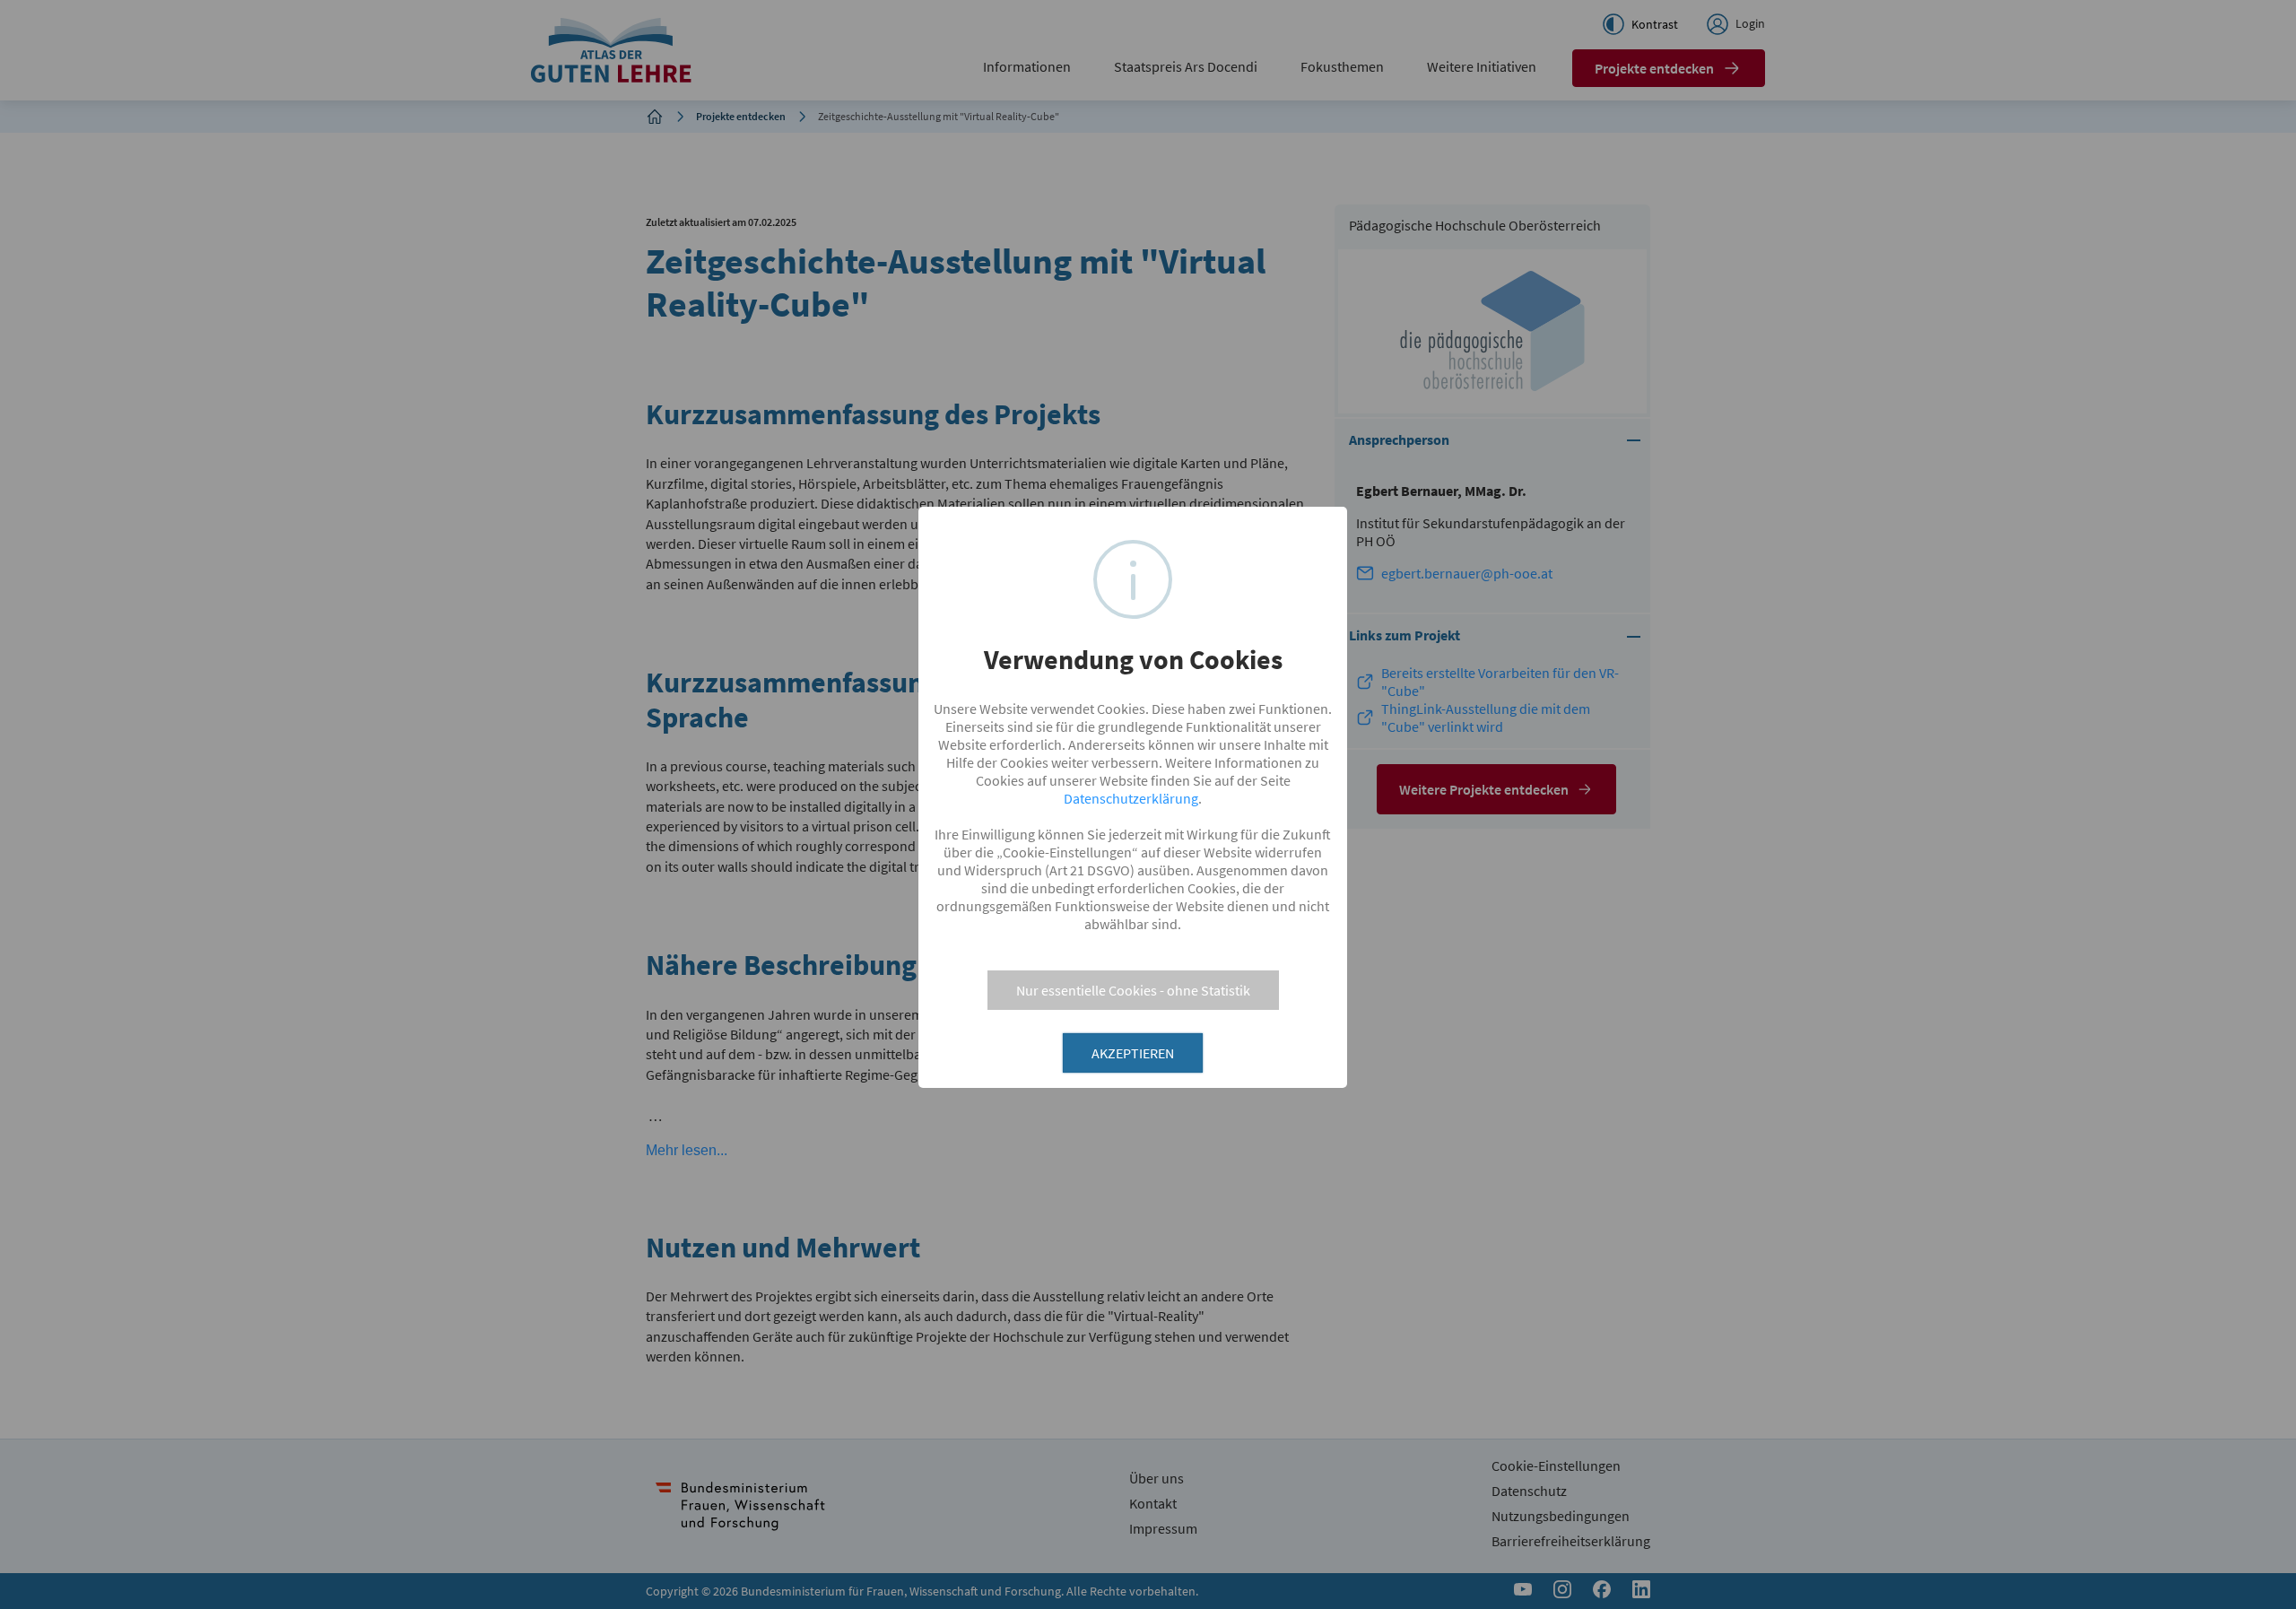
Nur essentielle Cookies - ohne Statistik (1133, 990)
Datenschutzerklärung (1131, 798)
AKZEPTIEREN (1133, 1053)
